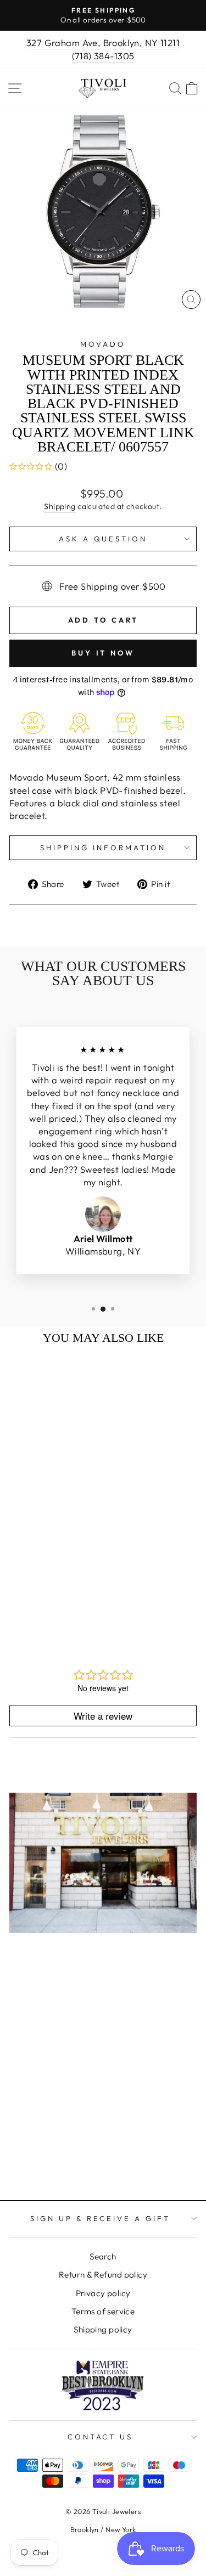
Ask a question (103, 539)
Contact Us (101, 2437)
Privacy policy (103, 2293)
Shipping (60, 506)
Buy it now (103, 653)
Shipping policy (103, 2329)
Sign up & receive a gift (100, 2218)
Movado (103, 344)
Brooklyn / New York (103, 2529)
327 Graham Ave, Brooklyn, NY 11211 (103, 43)
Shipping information (103, 848)
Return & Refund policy (103, 2275)
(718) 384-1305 (103, 56)
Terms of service (103, 2311)
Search (103, 2256)
